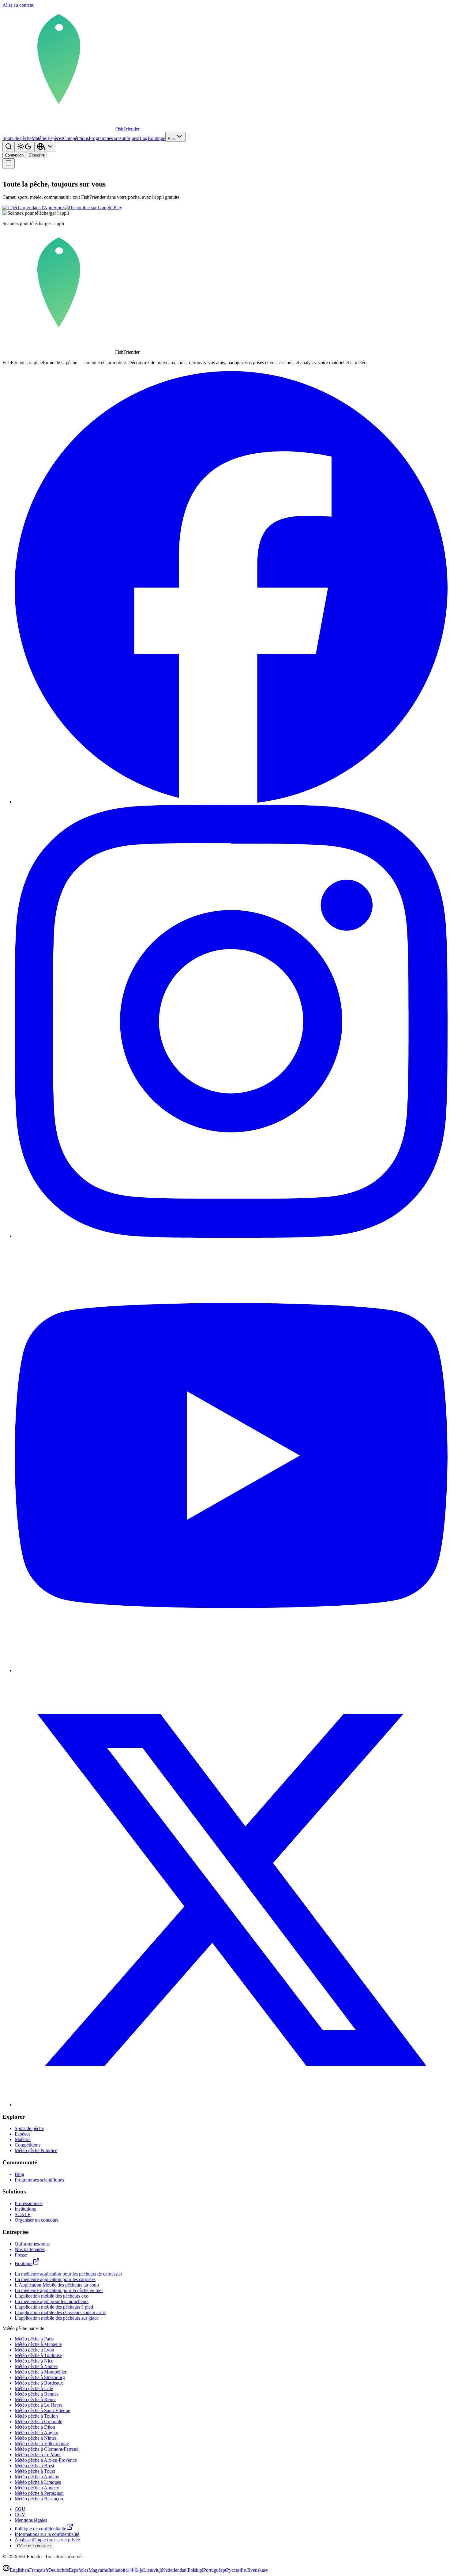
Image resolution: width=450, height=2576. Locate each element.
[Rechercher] (9, 147)
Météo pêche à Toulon (36, 2416)
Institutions (25, 2209)
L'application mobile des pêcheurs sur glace (57, 2318)
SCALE (23, 2214)
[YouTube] (231, 1670)
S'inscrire (37, 155)
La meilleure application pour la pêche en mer (59, 2290)
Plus (172, 139)
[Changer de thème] (24, 147)
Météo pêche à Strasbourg (40, 2377)
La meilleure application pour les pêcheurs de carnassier (68, 2274)
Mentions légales (31, 2520)
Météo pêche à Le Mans (38, 2455)
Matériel (39, 138)
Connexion (14, 155)
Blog (143, 138)
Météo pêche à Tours (35, 2471)
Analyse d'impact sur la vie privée (47, 2540)
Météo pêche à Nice (34, 2361)
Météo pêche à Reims (36, 2399)
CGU (20, 2509)
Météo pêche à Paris (34, 2339)
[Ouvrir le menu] (9, 163)
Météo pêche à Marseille (38, 2344)
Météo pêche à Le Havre (39, 2405)
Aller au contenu (19, 5)
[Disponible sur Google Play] (93, 208)
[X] (231, 2105)
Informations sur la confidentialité (47, 2534)
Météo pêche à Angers (36, 2432)
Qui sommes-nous (32, 2244)
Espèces (55, 138)
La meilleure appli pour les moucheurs (52, 2301)
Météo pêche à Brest (34, 2466)
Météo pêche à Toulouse (38, 2355)
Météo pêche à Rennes (37, 2394)
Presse (21, 2255)
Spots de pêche (17, 138)
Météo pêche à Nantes (36, 2366)
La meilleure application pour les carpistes (55, 2279)
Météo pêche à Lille (34, 2388)
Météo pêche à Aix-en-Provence (46, 2460)
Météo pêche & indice (36, 2150)
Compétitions (76, 138)
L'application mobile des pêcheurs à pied (54, 2307)
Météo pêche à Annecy (37, 2488)
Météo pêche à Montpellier (41, 2372)
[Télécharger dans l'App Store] (33, 208)
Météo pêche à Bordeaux (39, 2383)
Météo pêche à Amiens (37, 2477)
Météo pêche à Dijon (35, 2427)
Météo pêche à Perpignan (39, 2493)
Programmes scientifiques (113, 138)
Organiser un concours (37, 2220)
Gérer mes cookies (34, 2546)
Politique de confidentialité (40, 2529)
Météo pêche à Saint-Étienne (42, 2410)
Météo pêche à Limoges (38, 2482)
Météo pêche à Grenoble (38, 2421)
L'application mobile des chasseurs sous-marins (60, 2312)
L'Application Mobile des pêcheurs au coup (57, 2285)
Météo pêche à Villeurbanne (42, 2444)
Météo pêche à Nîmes (36, 2438)
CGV (20, 2515)
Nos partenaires (30, 2249)
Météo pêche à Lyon (34, 2350)
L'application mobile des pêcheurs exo (52, 2296)
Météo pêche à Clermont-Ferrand (47, 2449)
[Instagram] (231, 1236)
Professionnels (29, 2203)
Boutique (156, 138)
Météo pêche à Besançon (39, 2499)
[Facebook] (231, 802)
